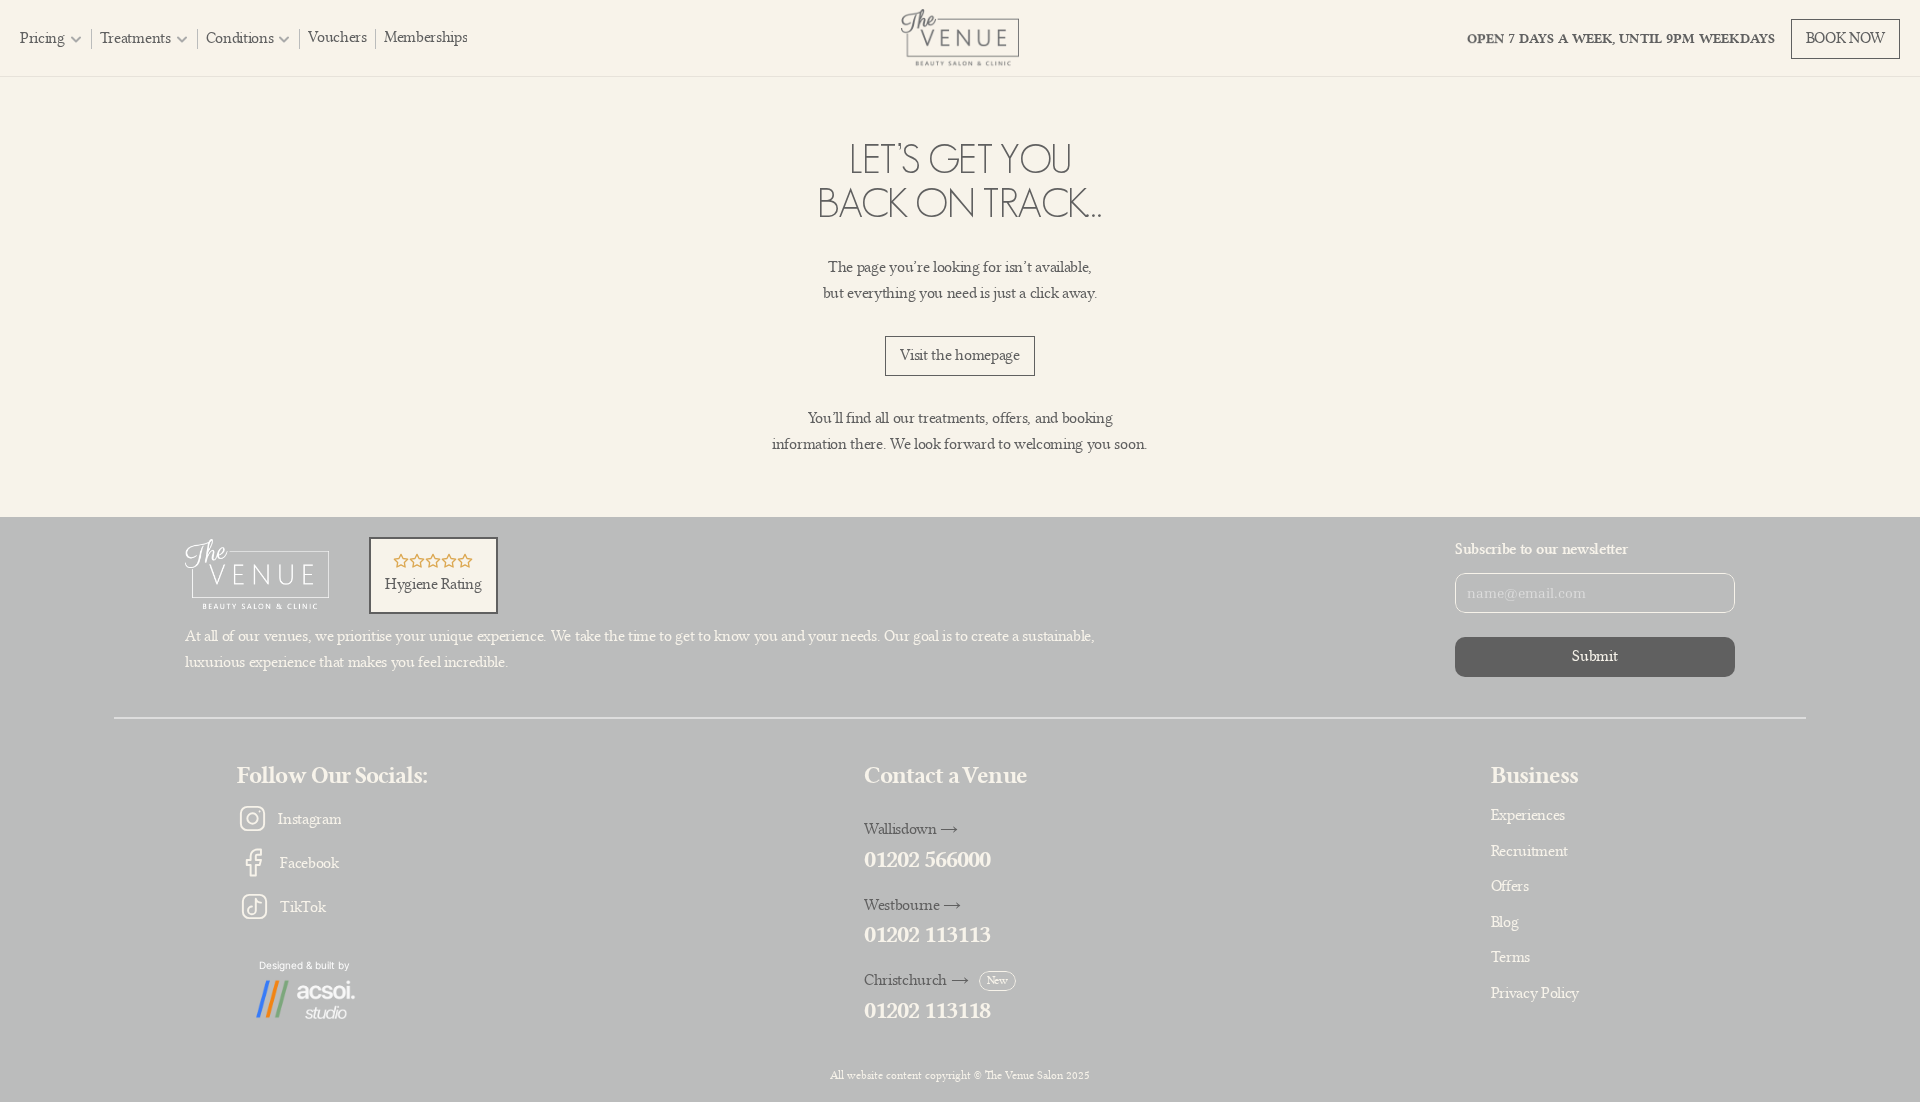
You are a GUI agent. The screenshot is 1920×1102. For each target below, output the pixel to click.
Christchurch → (916, 980)
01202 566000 (927, 859)
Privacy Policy (1535, 993)
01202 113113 (927, 934)
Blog (1505, 922)
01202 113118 (927, 1010)
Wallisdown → (911, 829)
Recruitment (1529, 851)
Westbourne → (912, 905)
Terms (1510, 957)
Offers (1510, 886)
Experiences (1528, 815)
